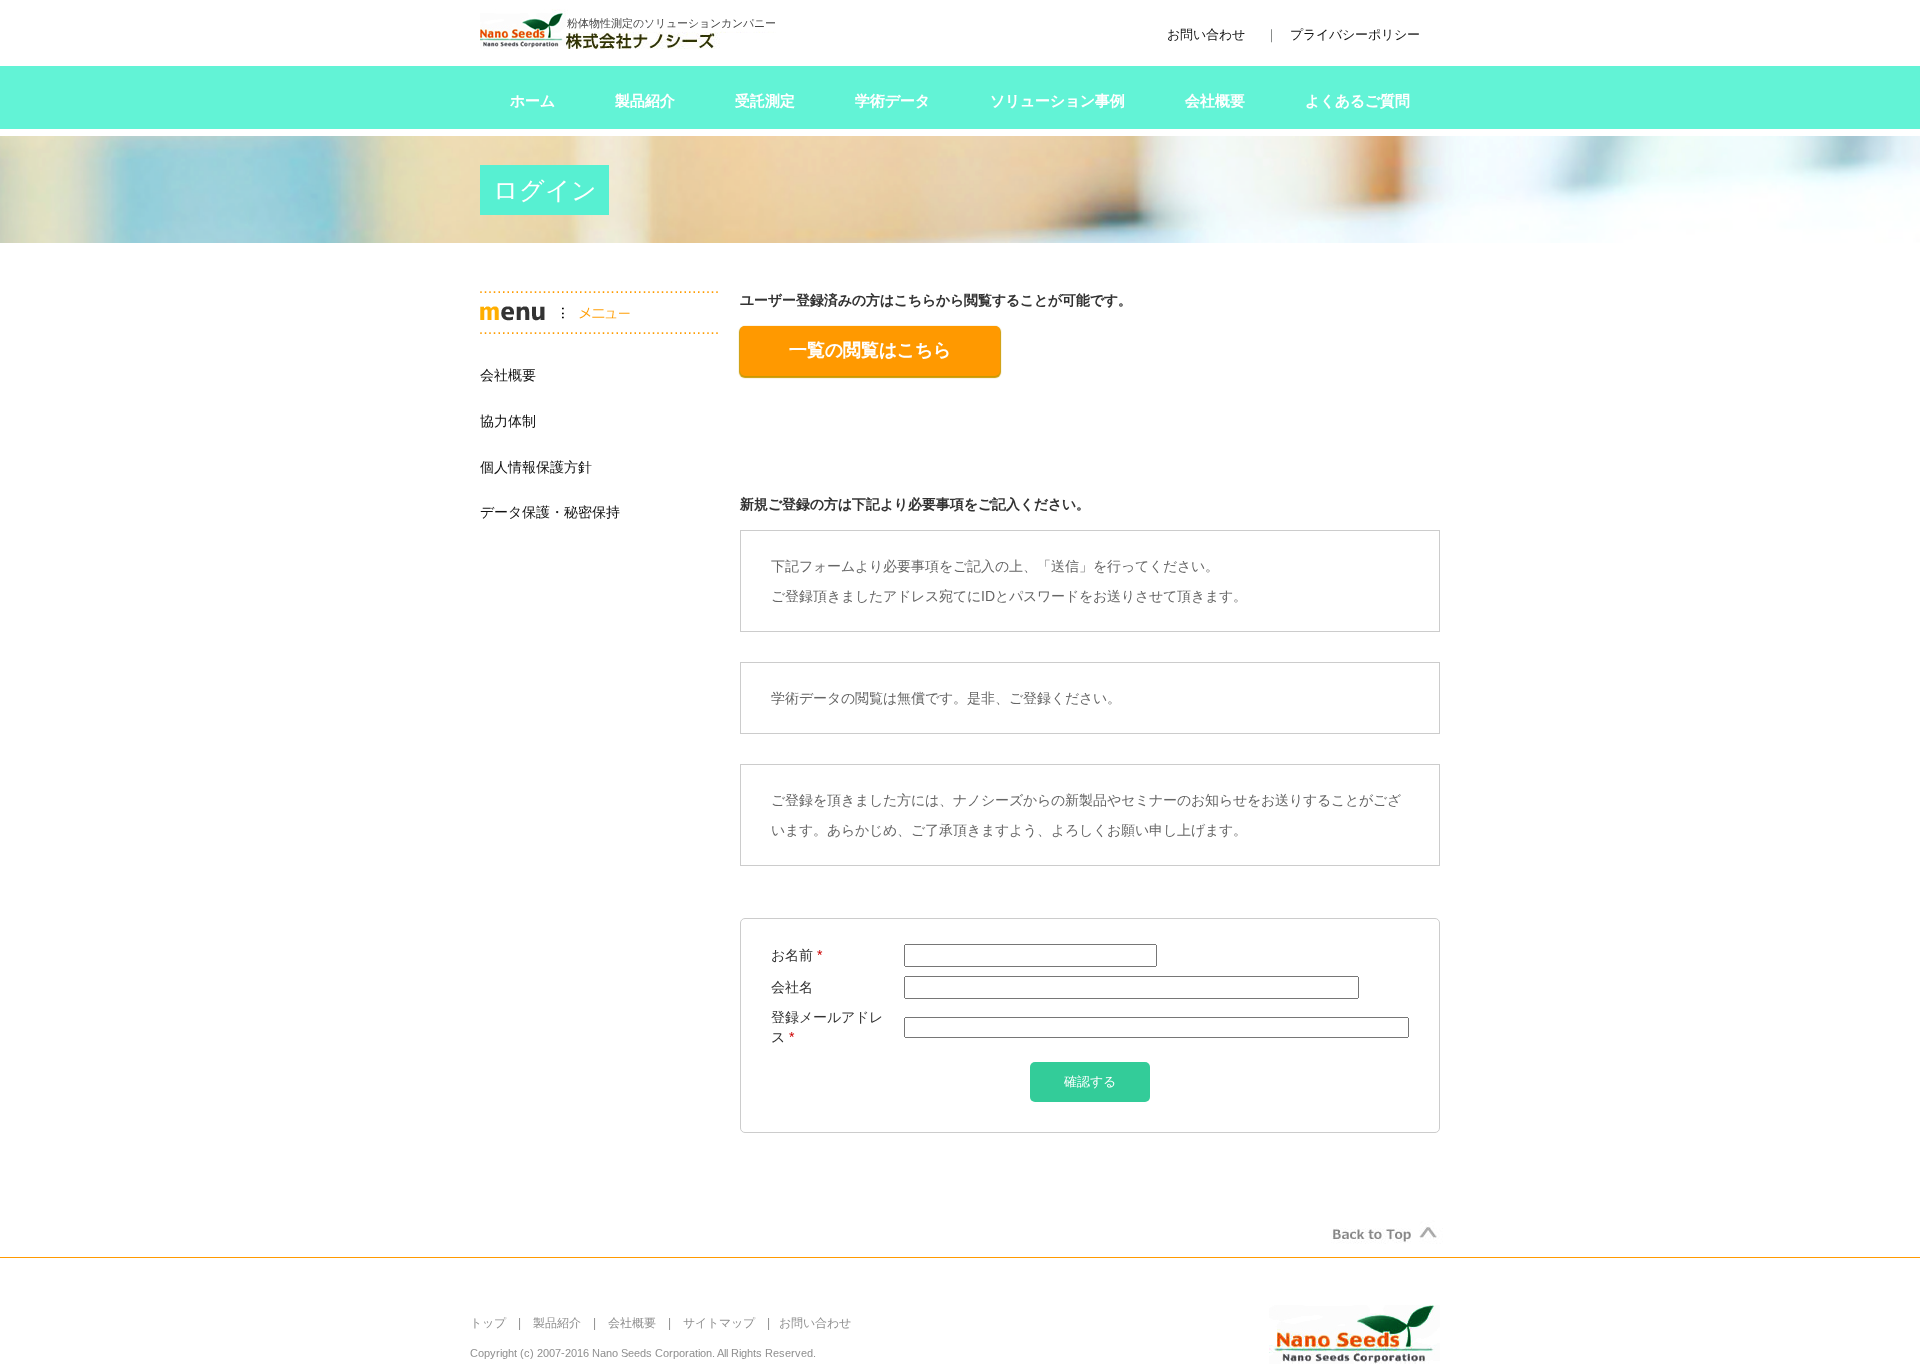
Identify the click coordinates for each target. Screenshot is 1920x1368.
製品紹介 (645, 100)
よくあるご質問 (1357, 100)
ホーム (532, 100)
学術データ (892, 100)
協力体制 (508, 421)
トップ (488, 1323)
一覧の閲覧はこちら (870, 350)
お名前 (796, 955)
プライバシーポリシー (1355, 34)
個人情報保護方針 (536, 467)
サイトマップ (719, 1323)
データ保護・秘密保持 (550, 512)
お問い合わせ (1206, 34)
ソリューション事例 (1057, 100)
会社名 (792, 987)
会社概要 (1215, 100)
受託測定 (765, 100)
